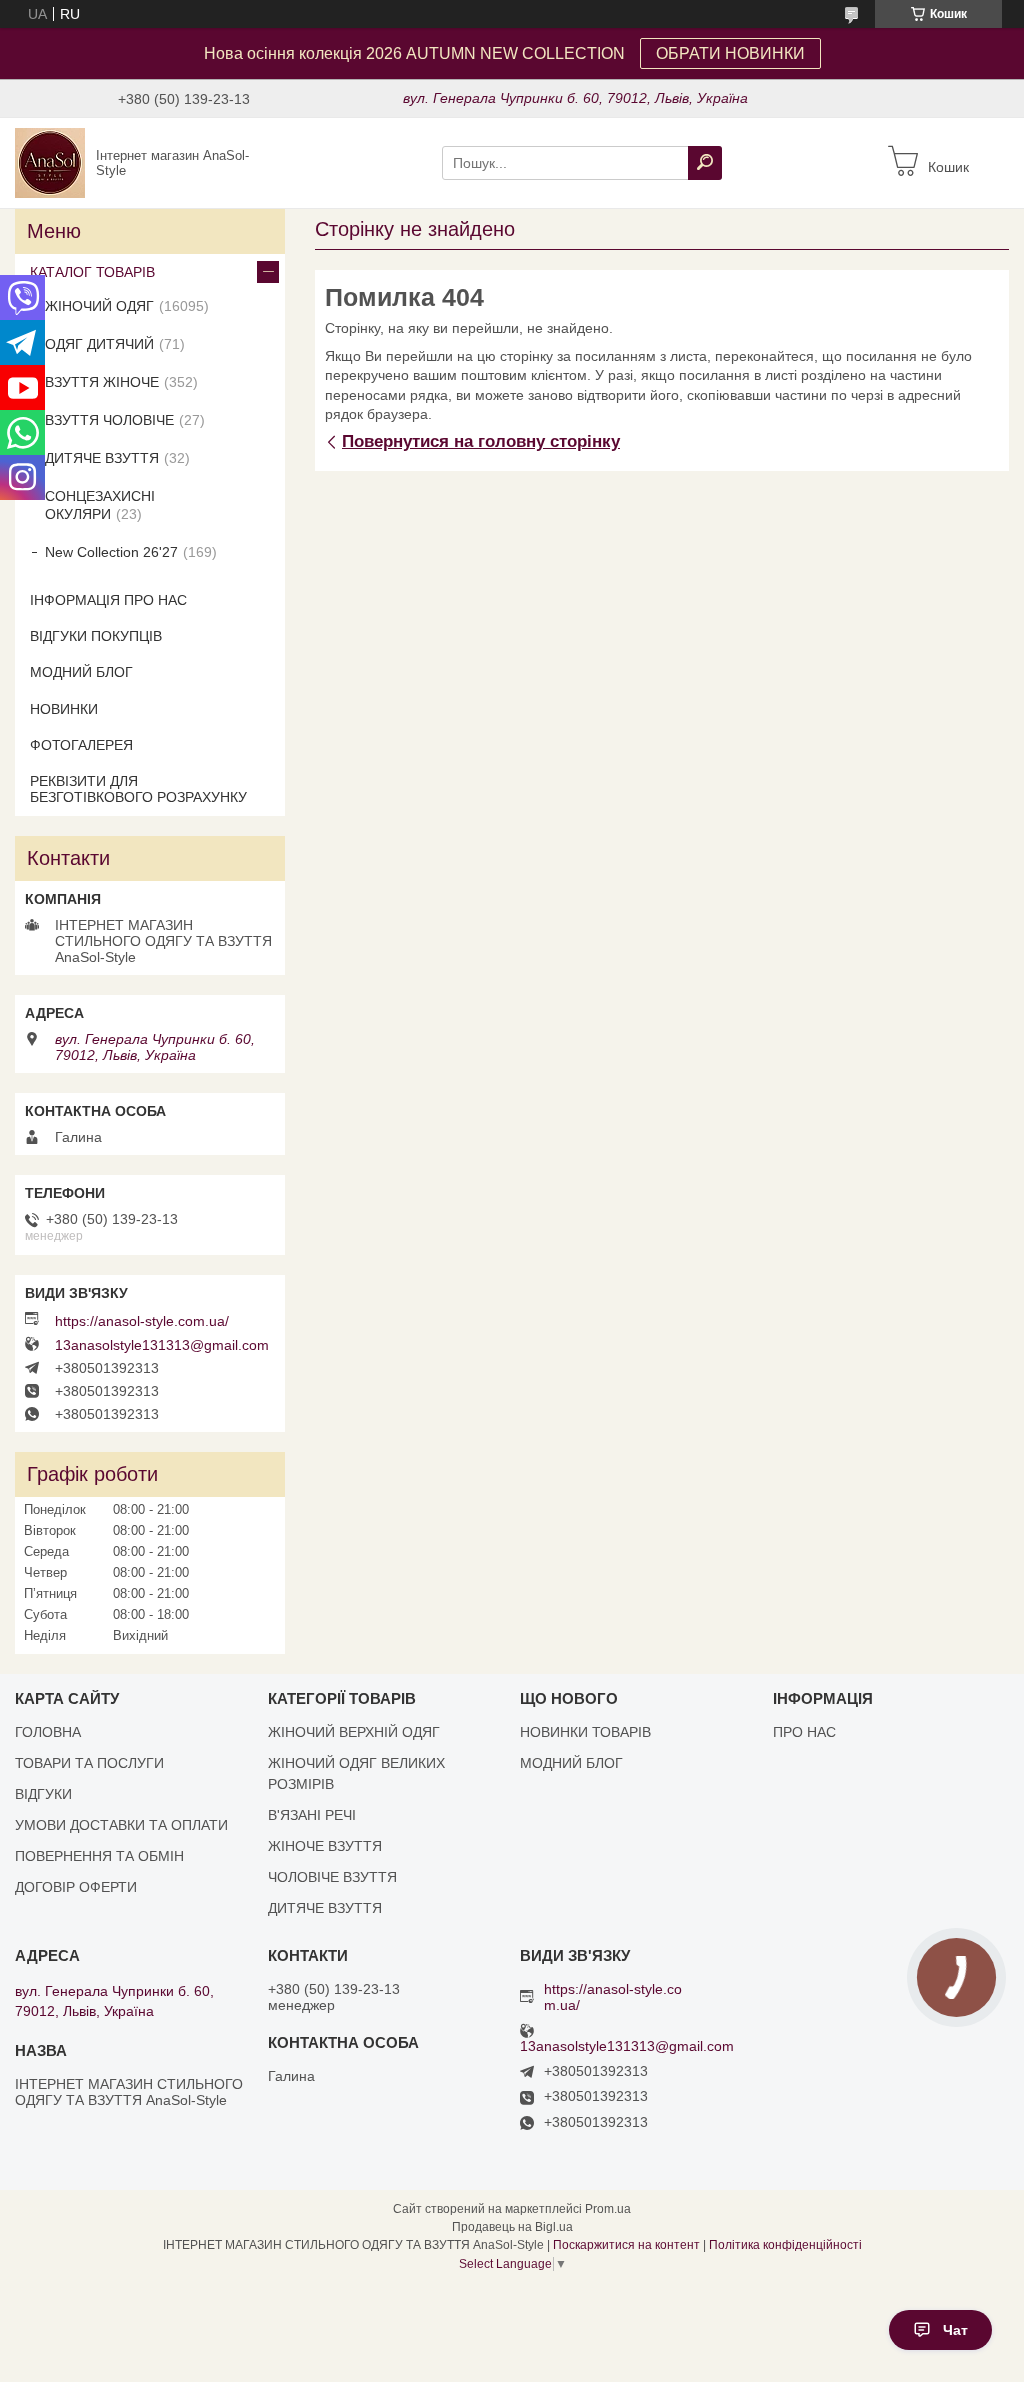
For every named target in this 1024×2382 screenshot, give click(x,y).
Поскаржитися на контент (626, 2245)
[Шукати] (705, 163)
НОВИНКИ (64, 709)
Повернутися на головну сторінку (481, 441)
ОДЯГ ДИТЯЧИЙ (99, 344)
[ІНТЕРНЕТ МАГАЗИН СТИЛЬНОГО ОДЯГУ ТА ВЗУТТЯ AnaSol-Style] (50, 162)
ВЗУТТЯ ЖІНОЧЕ (102, 382)
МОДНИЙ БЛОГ (81, 672)
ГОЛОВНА (48, 1732)
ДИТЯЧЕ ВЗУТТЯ (102, 458)
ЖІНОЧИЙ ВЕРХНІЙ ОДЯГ (354, 1732)
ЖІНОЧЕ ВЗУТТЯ (325, 1846)
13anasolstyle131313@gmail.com (162, 1345)
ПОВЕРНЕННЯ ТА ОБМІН (99, 1856)
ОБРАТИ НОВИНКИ (730, 53)
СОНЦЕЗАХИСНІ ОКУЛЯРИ (100, 505)
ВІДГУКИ (43, 1794)
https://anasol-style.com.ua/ (142, 1321)
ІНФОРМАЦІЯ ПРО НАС (108, 600)
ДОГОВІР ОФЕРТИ (76, 1887)
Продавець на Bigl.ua (512, 2227)
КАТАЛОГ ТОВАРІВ (92, 272)
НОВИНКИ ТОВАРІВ (585, 1732)
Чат (955, 2330)
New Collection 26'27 (111, 552)
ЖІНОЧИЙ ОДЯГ (99, 306)
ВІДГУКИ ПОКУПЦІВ (96, 636)
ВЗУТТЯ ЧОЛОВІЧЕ (109, 420)
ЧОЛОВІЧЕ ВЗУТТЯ (332, 1877)
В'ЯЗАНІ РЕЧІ (312, 1815)
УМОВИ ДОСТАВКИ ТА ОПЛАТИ (121, 1825)
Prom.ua (608, 2209)
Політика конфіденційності (785, 2245)
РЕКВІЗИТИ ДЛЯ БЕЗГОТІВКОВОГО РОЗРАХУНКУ (138, 789)
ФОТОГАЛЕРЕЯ (81, 745)
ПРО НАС (804, 1732)
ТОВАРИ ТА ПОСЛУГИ (89, 1763)
